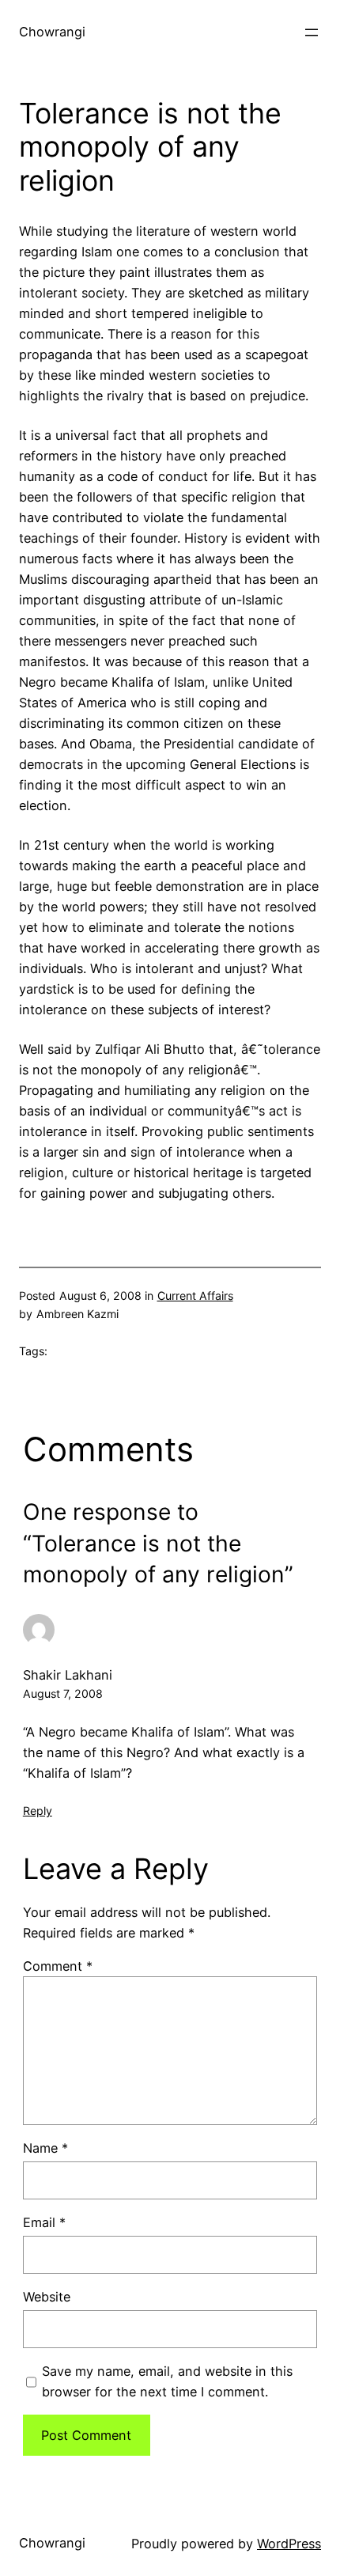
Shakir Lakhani (68, 1675)
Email (44, 2222)
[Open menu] (312, 32)
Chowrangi (52, 32)
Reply (38, 1811)
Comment (58, 1966)
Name (45, 2148)
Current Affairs (195, 1296)
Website (47, 2297)
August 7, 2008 (63, 1693)
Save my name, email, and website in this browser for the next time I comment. (167, 2381)
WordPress (289, 2544)
